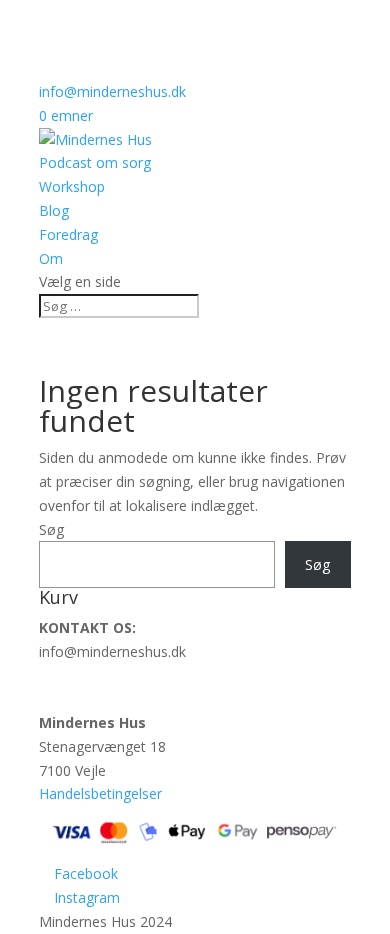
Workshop (72, 186)
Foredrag (68, 234)
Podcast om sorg (95, 162)
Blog (54, 210)
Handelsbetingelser (100, 793)
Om (51, 258)
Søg (51, 529)
